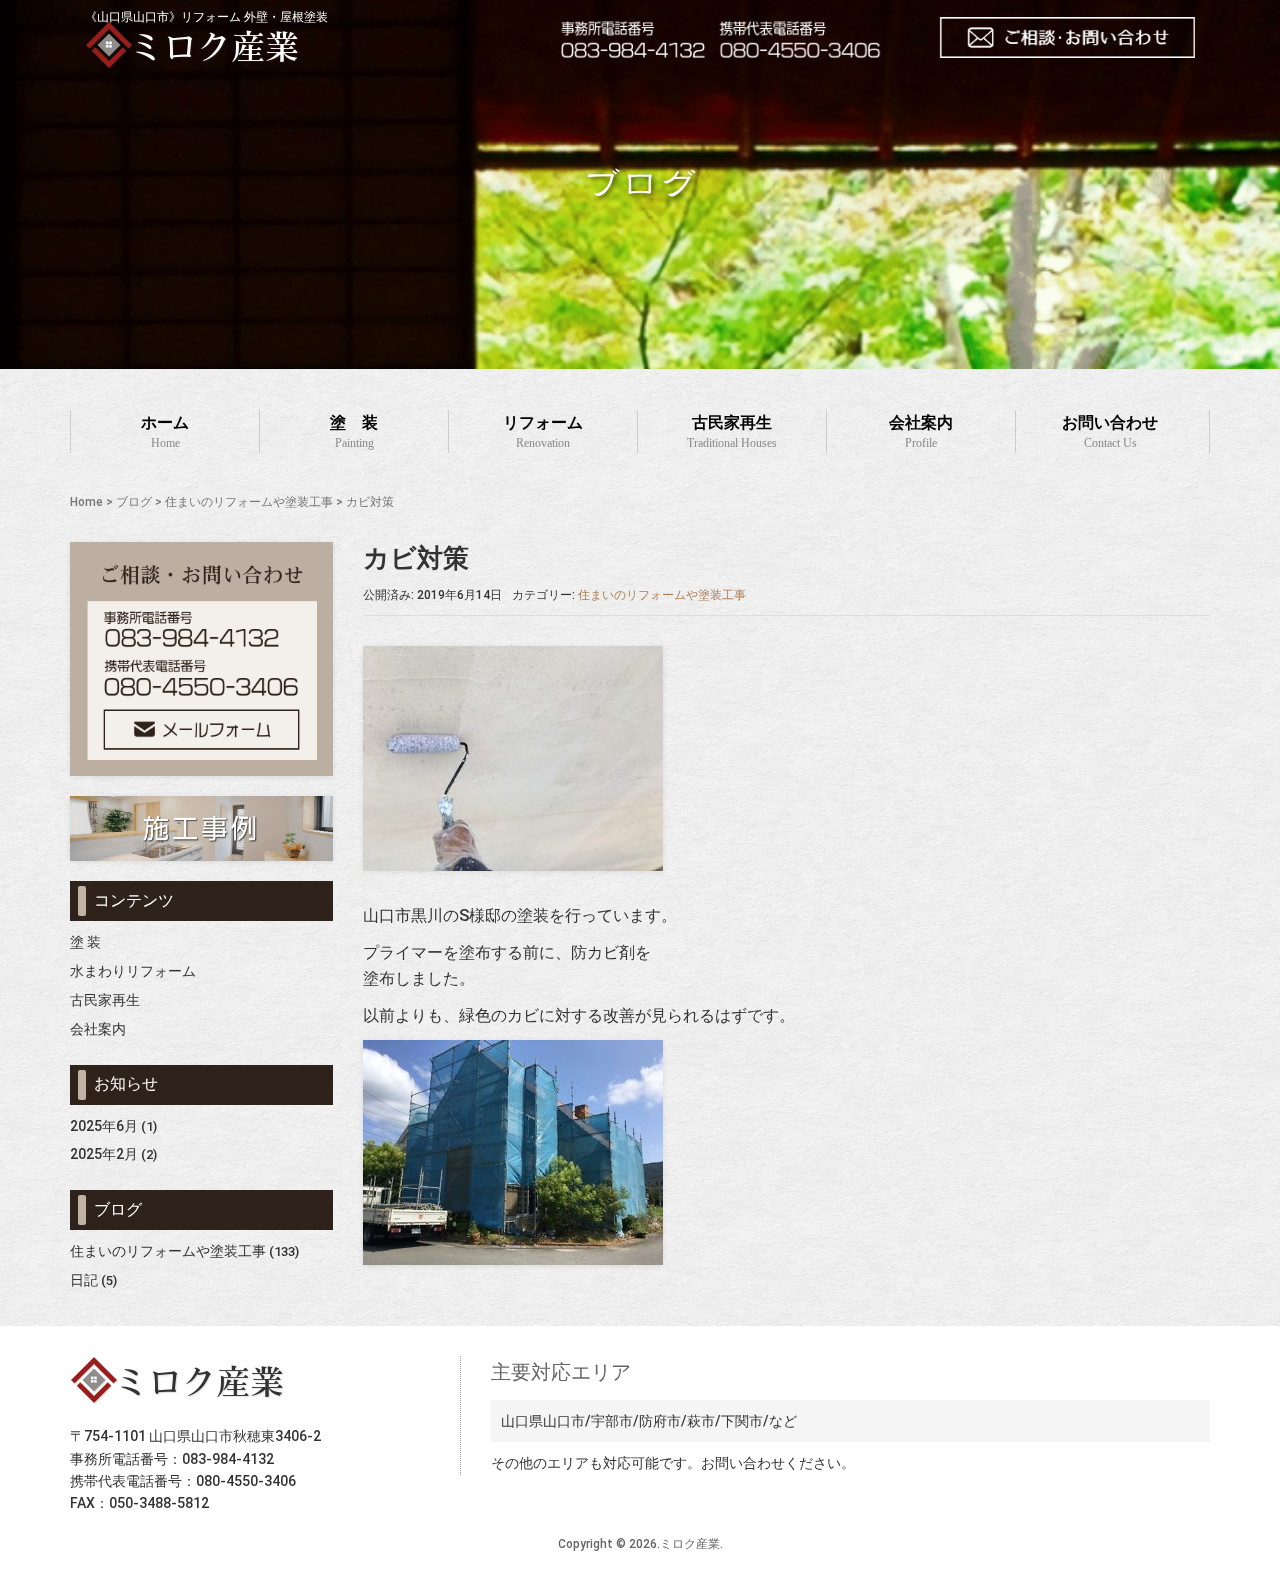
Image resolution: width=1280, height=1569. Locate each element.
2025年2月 (104, 1154)
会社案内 (921, 432)
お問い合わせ (1110, 432)
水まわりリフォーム (133, 971)
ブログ (134, 502)
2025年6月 (104, 1126)
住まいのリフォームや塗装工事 (249, 502)
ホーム (165, 432)
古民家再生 (732, 432)
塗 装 (354, 432)
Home (86, 502)
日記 (84, 1280)
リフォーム (543, 432)
